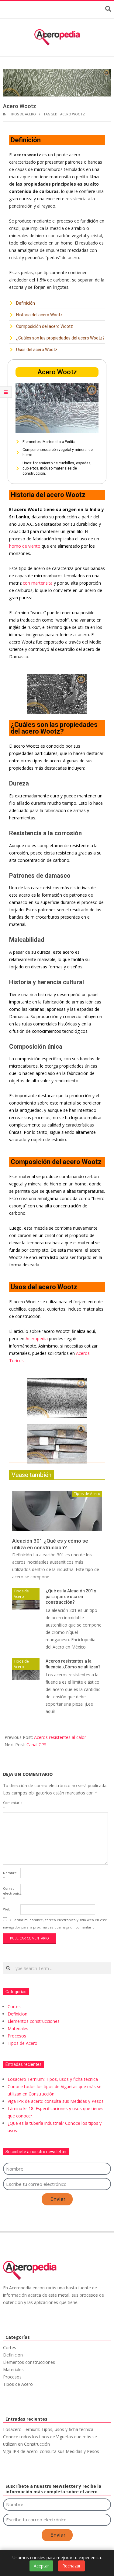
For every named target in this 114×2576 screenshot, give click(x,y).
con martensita (38, 583)
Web (7, 1909)
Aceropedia (37, 1339)
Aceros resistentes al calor (60, 1737)
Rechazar (71, 2566)
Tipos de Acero (22, 114)
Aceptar (41, 2566)
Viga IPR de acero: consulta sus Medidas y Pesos (56, 2101)
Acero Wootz (73, 114)
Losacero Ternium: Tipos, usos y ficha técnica (53, 2079)
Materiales (18, 2028)
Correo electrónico (11, 1893)
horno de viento (25, 546)
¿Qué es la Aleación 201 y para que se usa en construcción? (71, 1596)
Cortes (14, 2006)
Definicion (17, 2014)
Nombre (10, 1875)
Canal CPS (36, 1745)
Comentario (11, 1805)
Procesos (17, 2036)
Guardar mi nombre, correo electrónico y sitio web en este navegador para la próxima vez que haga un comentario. (55, 1923)
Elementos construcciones (34, 2021)
